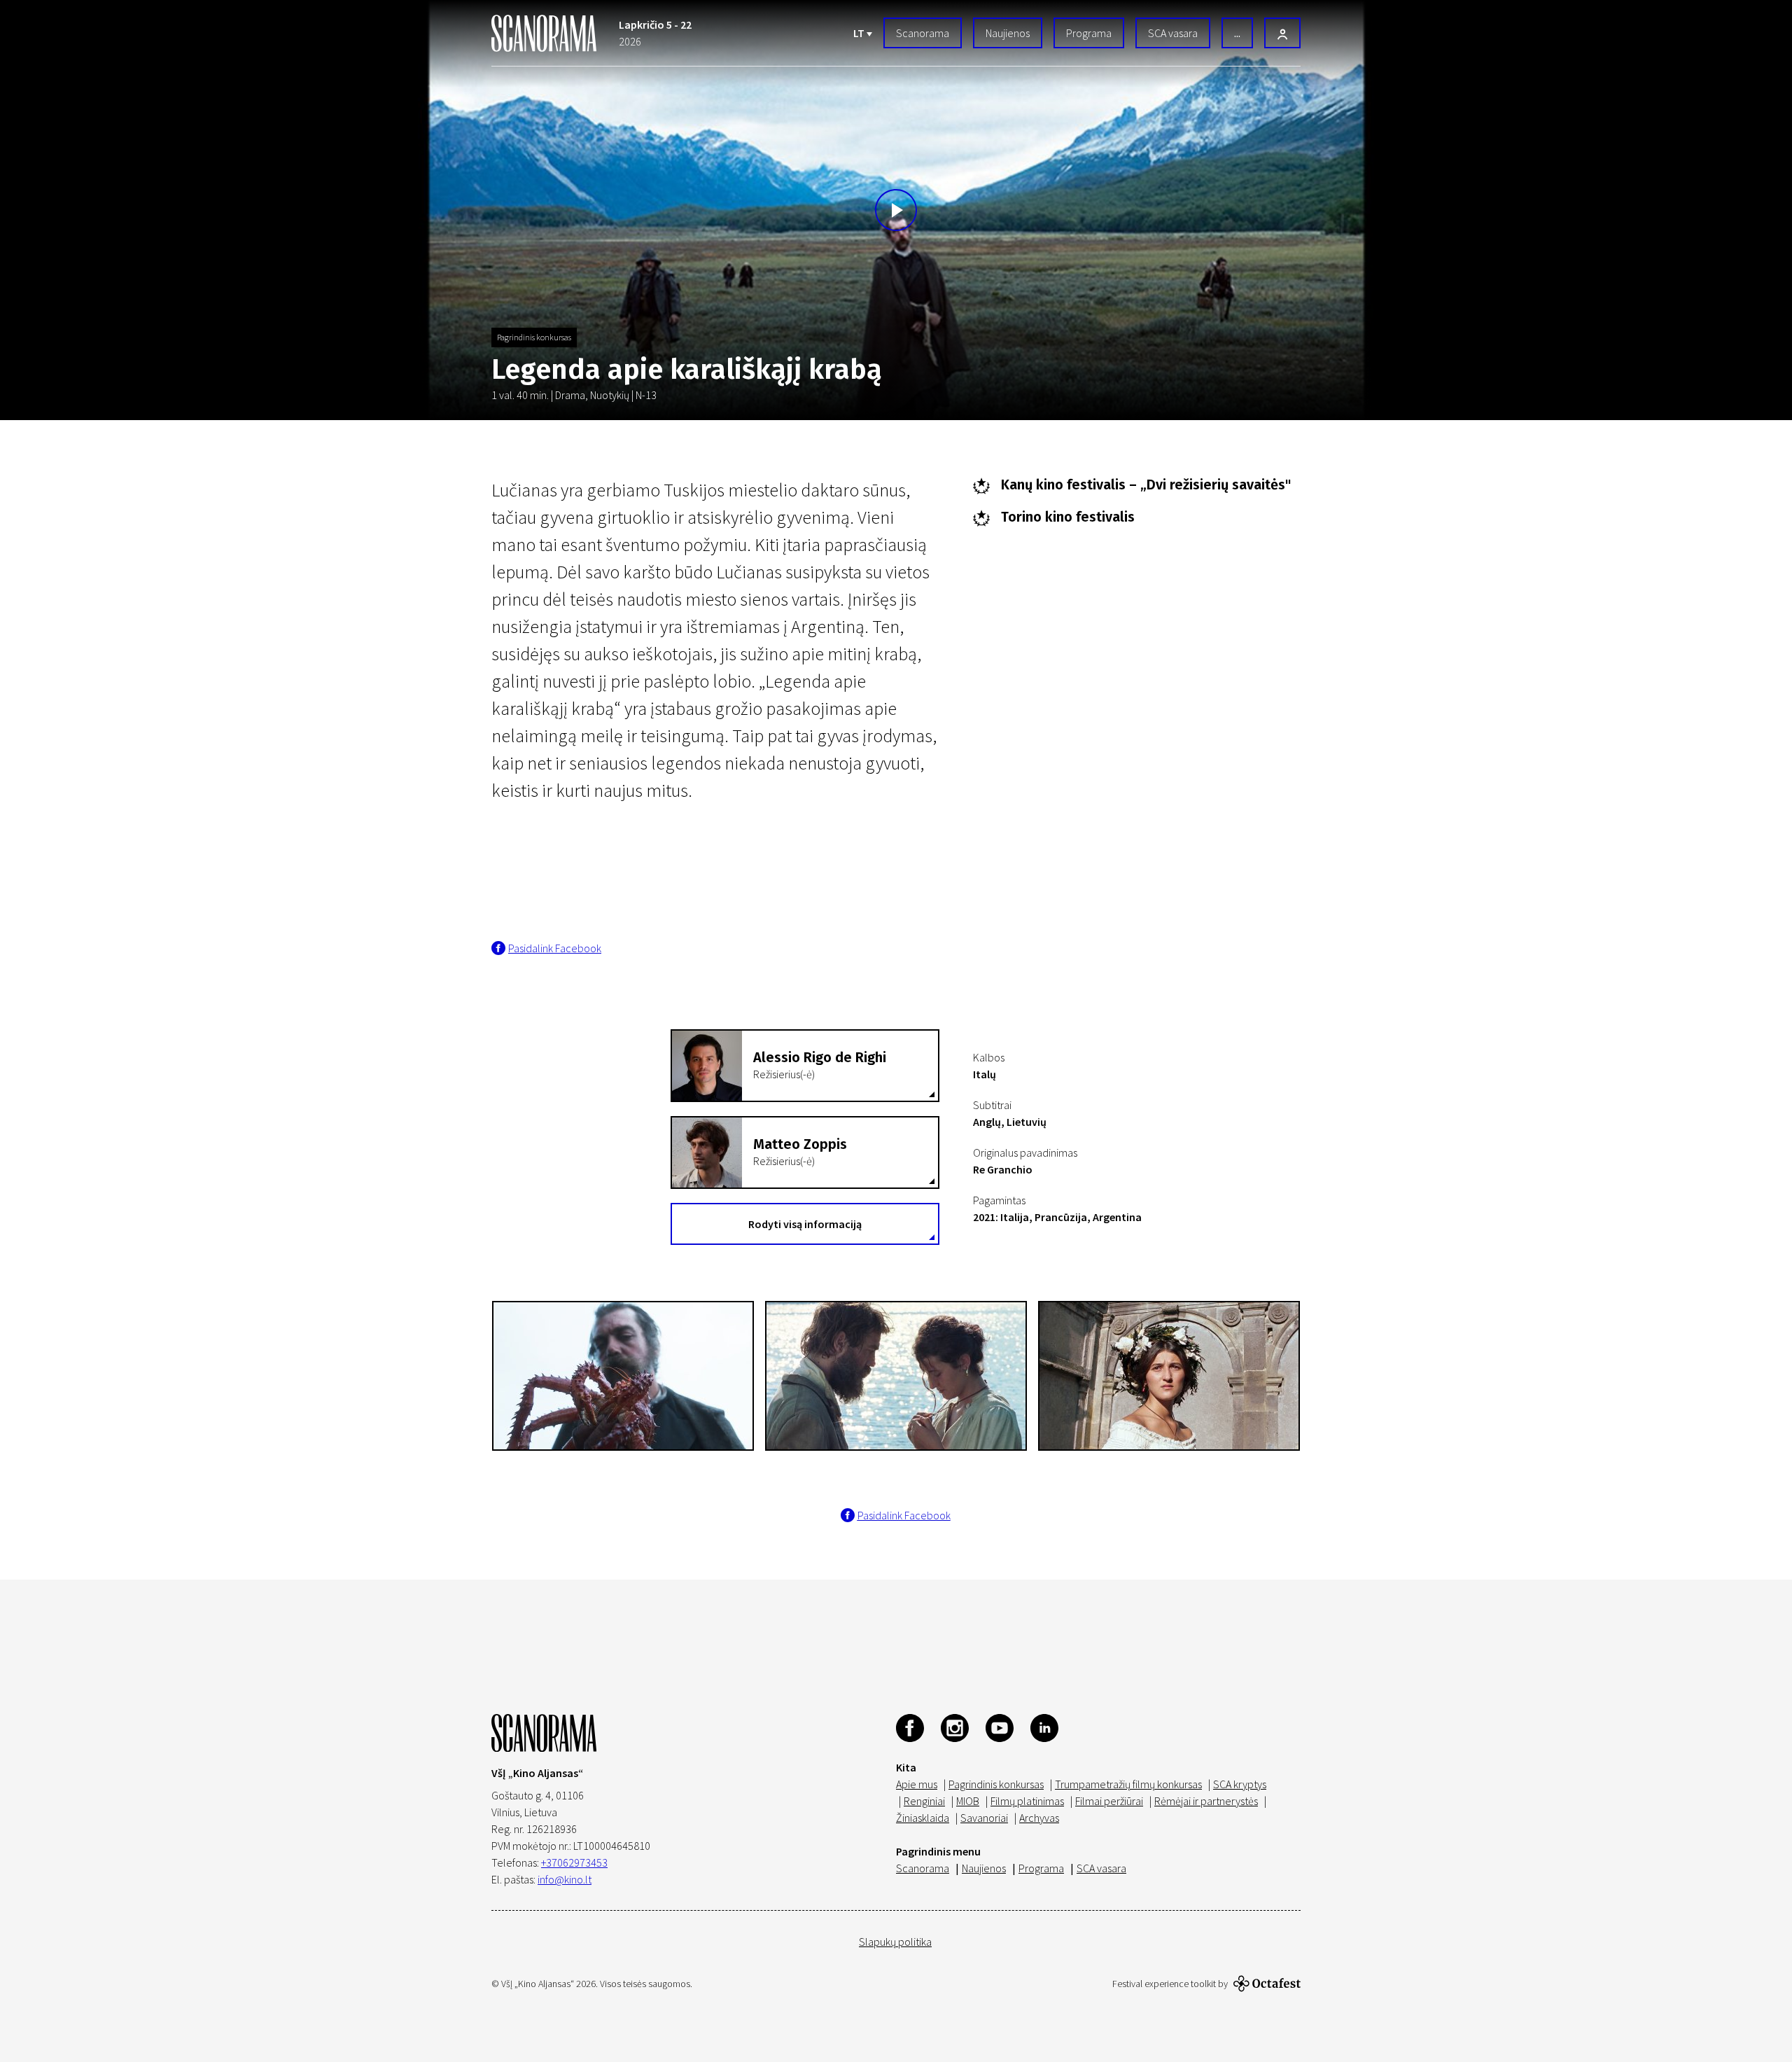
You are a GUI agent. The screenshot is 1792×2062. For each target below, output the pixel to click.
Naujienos (1008, 33)
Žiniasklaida (923, 1818)
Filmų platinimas (1027, 1801)
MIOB (968, 1801)
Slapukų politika (895, 1942)
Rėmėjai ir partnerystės (1206, 1801)
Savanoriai (984, 1818)
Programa (1089, 33)
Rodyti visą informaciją (805, 1224)
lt (860, 33)
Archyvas (1039, 1818)
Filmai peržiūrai (1109, 1801)
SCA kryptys (1240, 1784)
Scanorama (923, 33)
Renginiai (924, 1801)
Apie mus (917, 1784)
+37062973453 (574, 1862)
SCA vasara (1173, 33)
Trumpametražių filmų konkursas (1128, 1784)
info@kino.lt (565, 1879)
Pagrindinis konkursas (534, 337)
